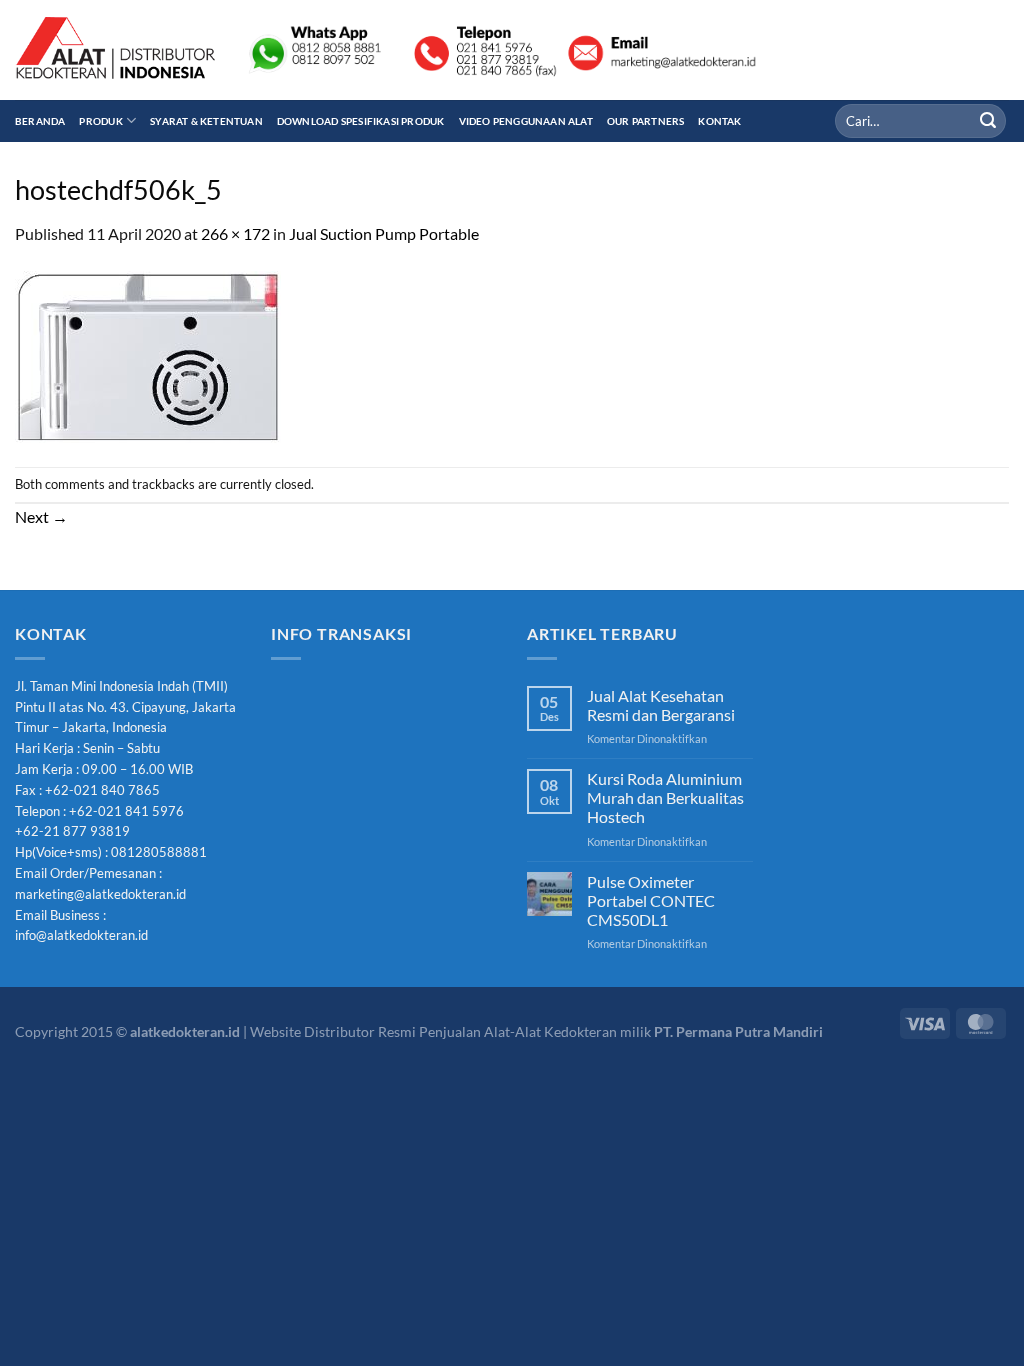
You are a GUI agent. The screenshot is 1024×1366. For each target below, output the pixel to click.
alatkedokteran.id (185, 1031)
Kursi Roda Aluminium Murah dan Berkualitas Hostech (665, 797)
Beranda (40, 121)
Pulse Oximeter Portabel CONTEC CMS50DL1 (651, 900)
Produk (100, 121)
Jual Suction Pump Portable (384, 233)
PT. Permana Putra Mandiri (738, 1031)
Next (41, 516)
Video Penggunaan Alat (526, 121)
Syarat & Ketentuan (206, 121)
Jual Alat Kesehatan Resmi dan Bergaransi (661, 705)
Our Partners (646, 121)
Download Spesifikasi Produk (361, 121)
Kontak (719, 121)
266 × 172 (235, 233)
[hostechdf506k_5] (148, 354)
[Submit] (988, 121)
